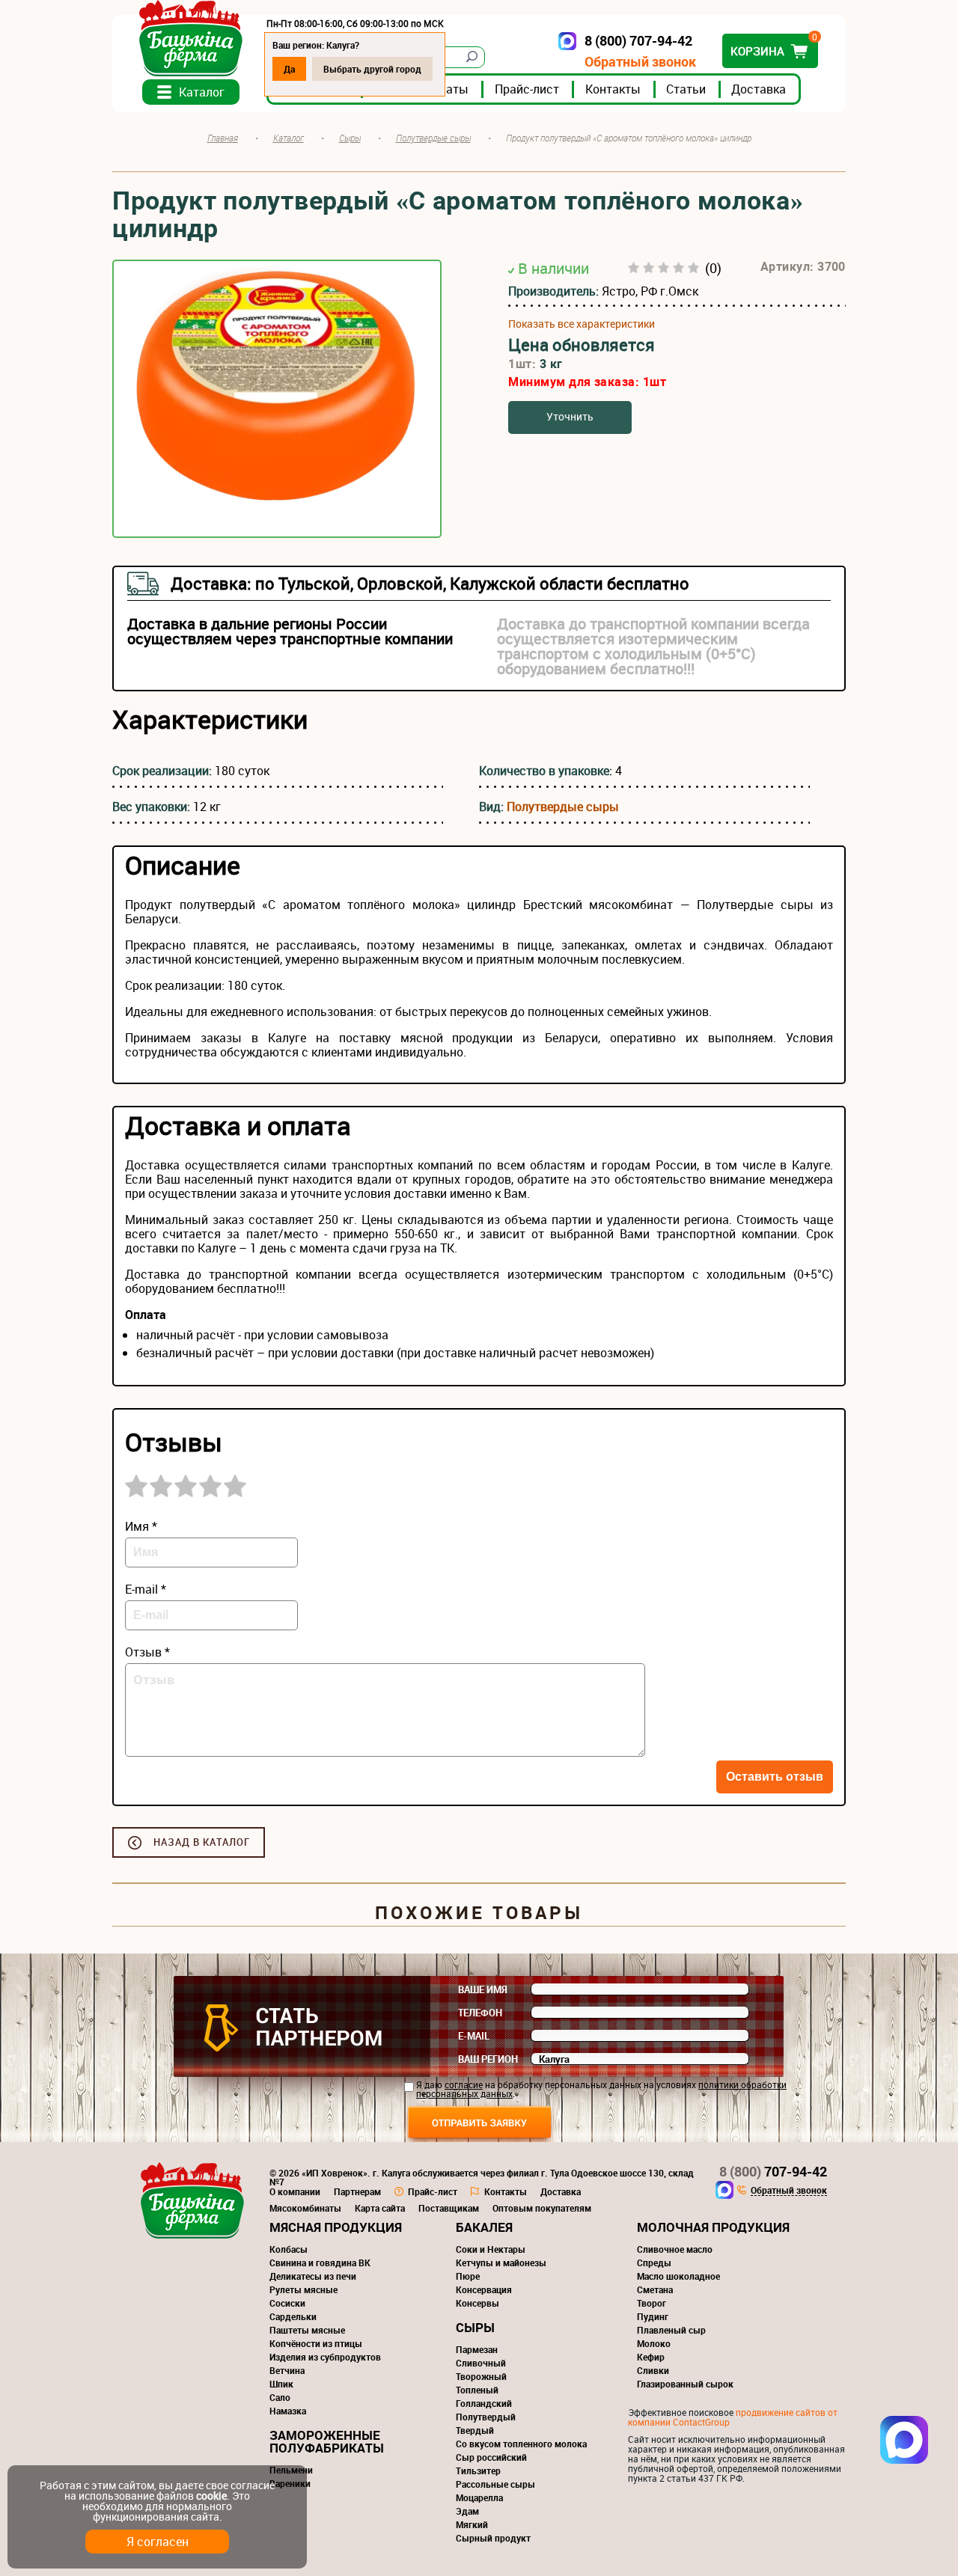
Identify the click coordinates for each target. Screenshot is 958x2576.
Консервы (478, 2303)
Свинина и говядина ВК (320, 2263)
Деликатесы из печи (313, 2276)
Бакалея (484, 2227)
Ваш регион (488, 2059)
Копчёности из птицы (316, 2343)
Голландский (484, 2403)
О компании (295, 2191)
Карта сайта (380, 2208)
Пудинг (653, 2316)
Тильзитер (478, 2471)
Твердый (475, 2430)
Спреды (654, 2263)
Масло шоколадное (678, 2276)
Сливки (653, 2370)
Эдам (467, 2511)
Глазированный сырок (685, 2384)
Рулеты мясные (303, 2289)
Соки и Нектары (491, 2249)
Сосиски (287, 2303)
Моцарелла (479, 2497)
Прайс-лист (527, 89)
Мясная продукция (336, 2227)
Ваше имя (483, 1989)
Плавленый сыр (671, 2330)
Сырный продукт (493, 2538)
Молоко (654, 2343)
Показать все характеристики (582, 324)
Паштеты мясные (307, 2330)
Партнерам (357, 2191)
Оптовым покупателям (542, 2208)
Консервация (484, 2289)
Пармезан (477, 2349)
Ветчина (287, 2370)
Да (289, 69)
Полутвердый (486, 2417)
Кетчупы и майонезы (501, 2263)
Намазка (288, 2411)
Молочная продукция (713, 2227)
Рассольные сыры (495, 2484)
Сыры (475, 2327)
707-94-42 (773, 2171)
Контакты (613, 89)
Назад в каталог (202, 1842)
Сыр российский (491, 2457)
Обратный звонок (640, 62)
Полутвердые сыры (563, 807)
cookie (211, 2496)
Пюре (468, 2276)
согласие (464, 2084)
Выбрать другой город (372, 69)
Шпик (281, 2384)
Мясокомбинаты (305, 2208)
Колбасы (289, 2249)
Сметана (655, 2289)
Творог (652, 2303)
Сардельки (293, 2316)
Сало (280, 2397)
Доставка (759, 89)
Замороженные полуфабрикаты (327, 2441)
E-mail (474, 2036)
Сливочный (481, 2363)
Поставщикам (449, 2208)
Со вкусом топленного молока (521, 2444)
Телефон (480, 2013)
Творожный (481, 2376)
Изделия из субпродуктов (325, 2357)
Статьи (686, 89)
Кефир (651, 2357)
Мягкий (472, 2524)
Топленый (477, 2390)
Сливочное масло (675, 2249)
